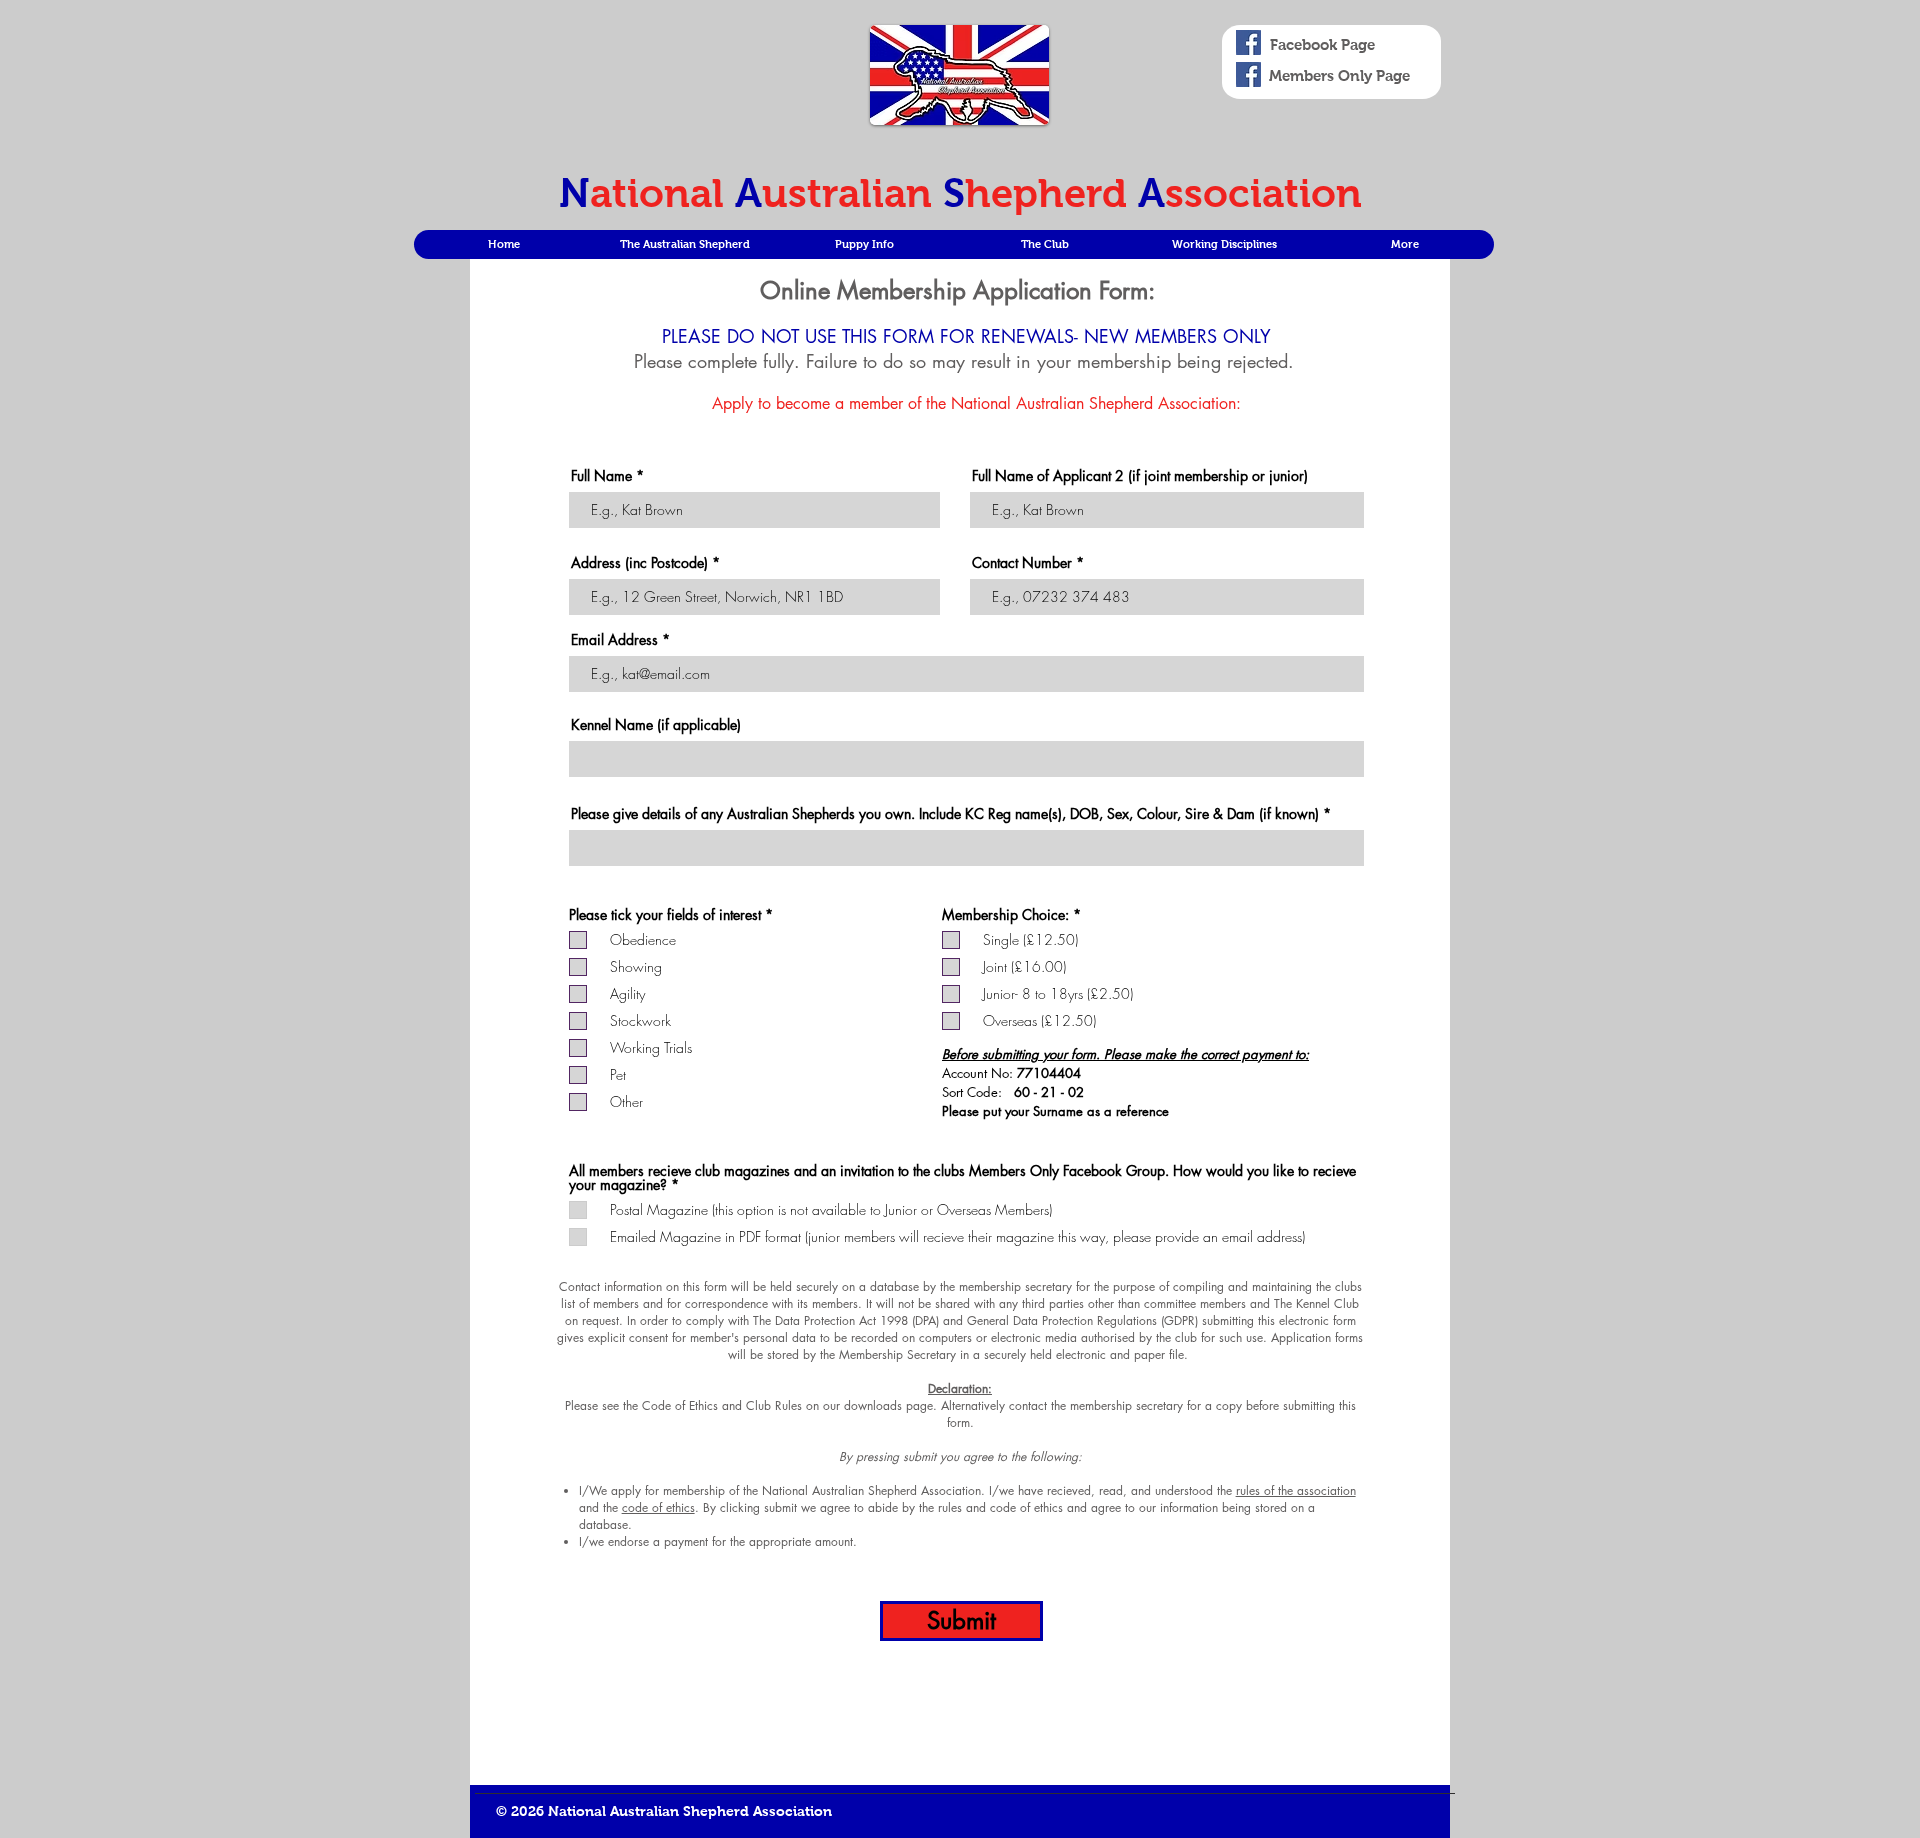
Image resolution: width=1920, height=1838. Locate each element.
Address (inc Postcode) (639, 563)
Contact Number (1022, 563)
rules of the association (1296, 1490)
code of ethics (658, 1507)
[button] (684, 244)
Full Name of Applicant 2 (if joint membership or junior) (1140, 476)
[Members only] (1248, 74)
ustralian (852, 193)
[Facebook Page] (1248, 42)
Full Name (601, 476)
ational (662, 193)
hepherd (1051, 193)
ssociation (1263, 193)
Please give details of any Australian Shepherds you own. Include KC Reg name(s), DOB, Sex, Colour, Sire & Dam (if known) (945, 814)
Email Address (616, 640)
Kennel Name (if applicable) (656, 725)
